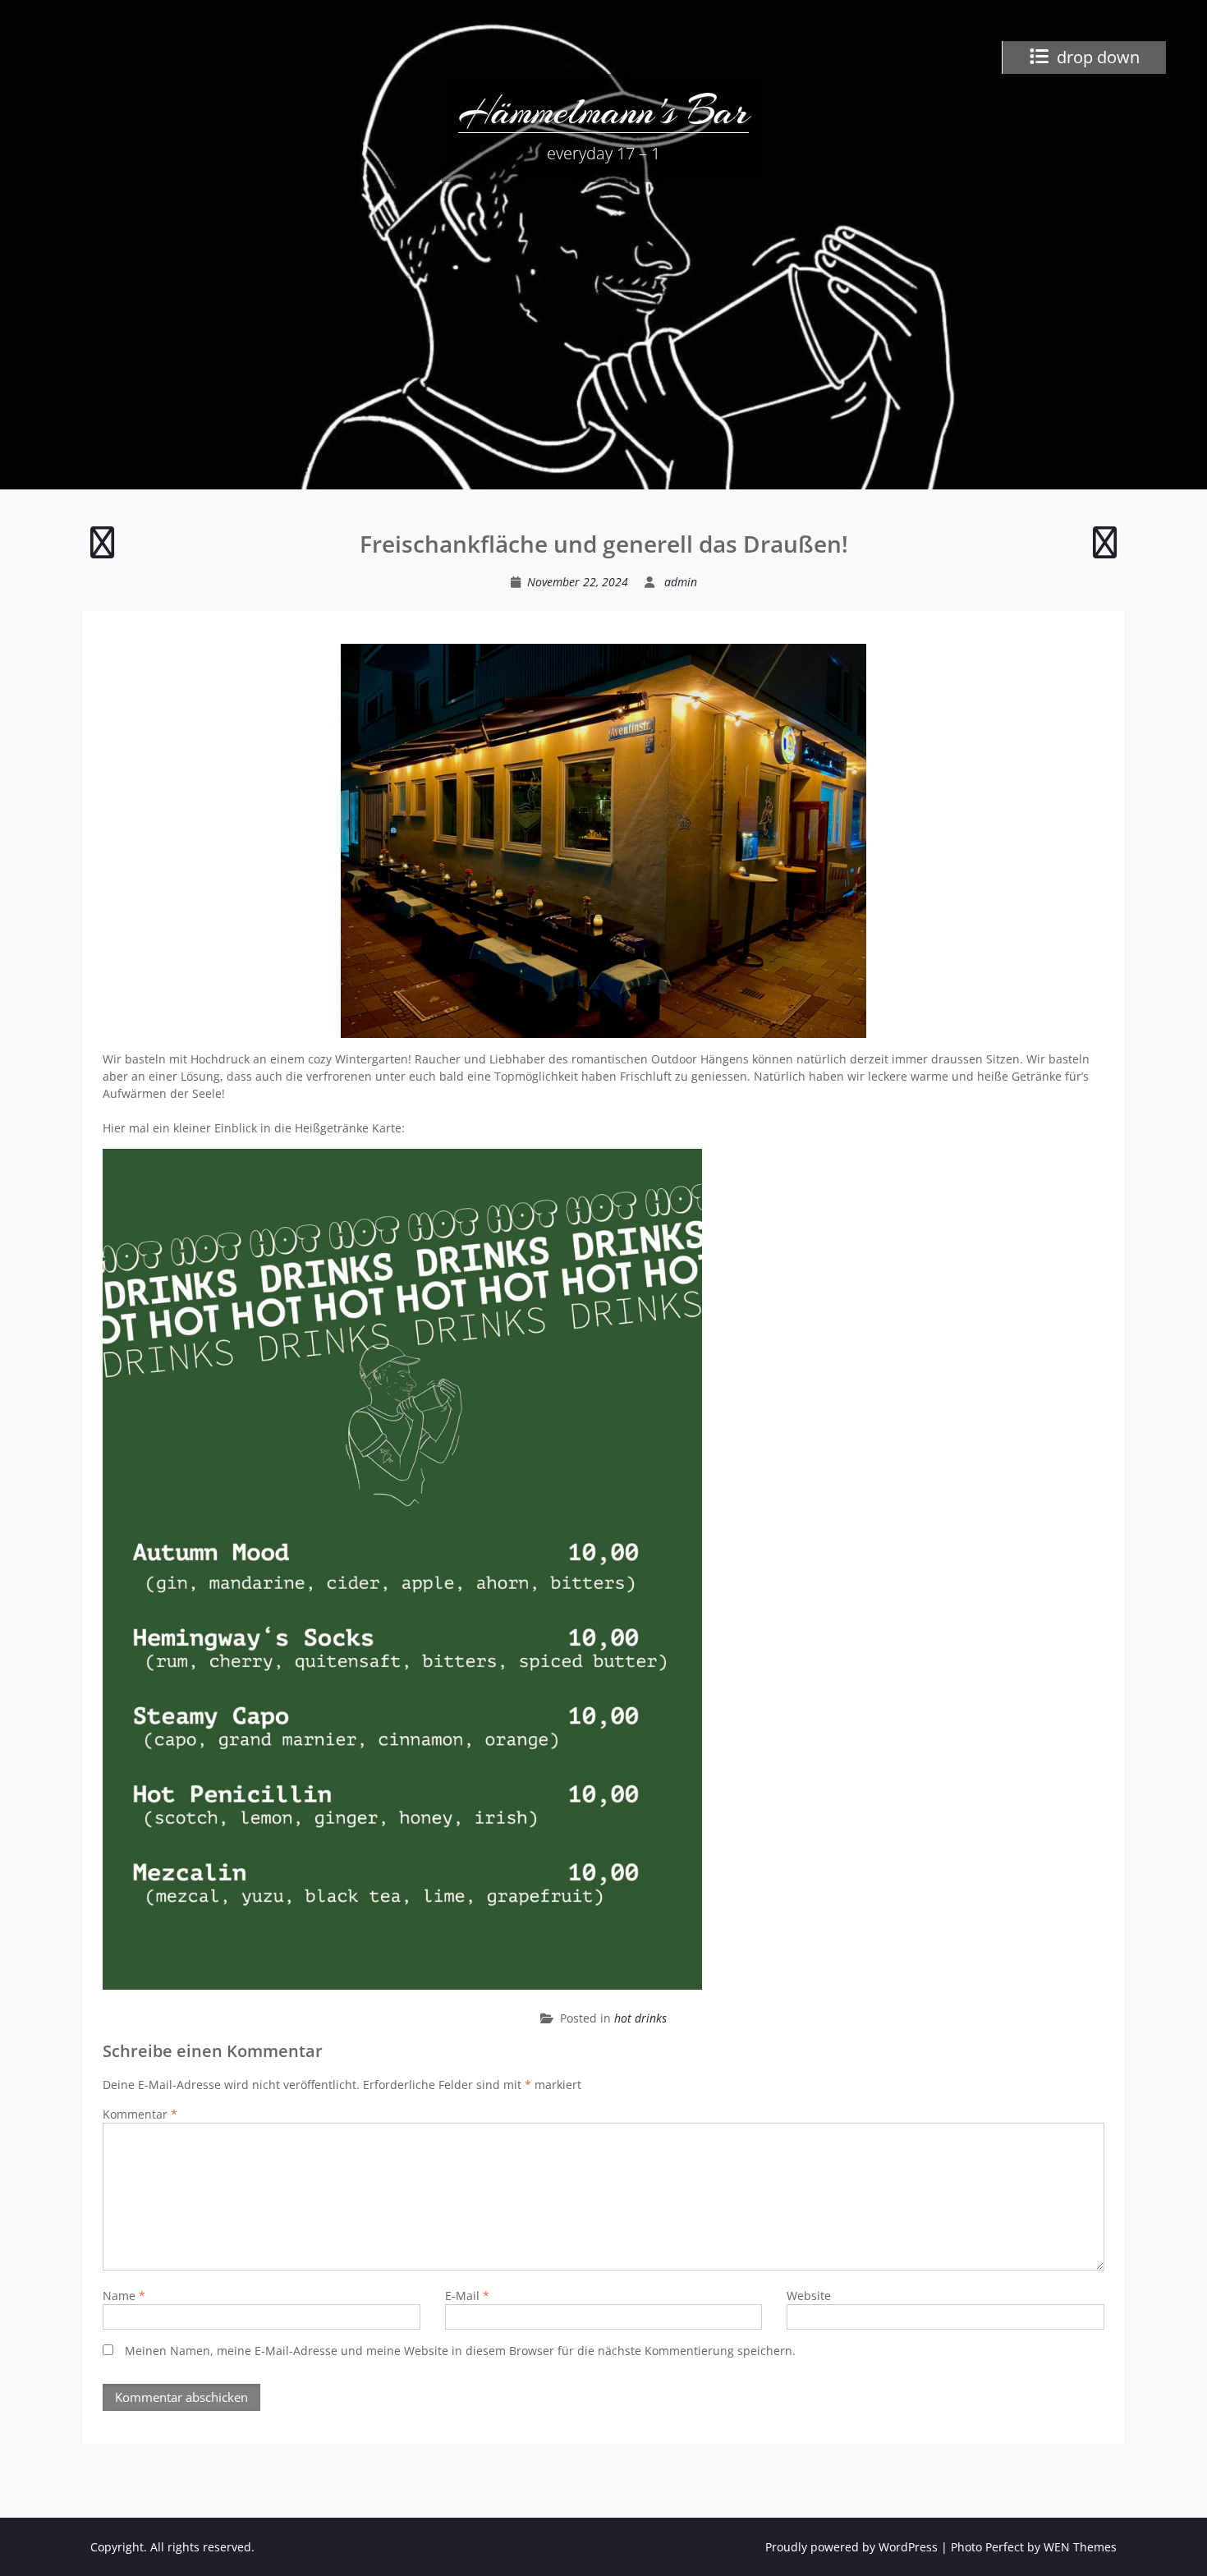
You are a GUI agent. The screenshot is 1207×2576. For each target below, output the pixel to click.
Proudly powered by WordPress (851, 2547)
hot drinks (640, 2018)
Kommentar (140, 2114)
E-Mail (467, 2296)
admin (681, 582)
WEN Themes (1080, 2547)
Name (124, 2296)
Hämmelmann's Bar (603, 111)
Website (809, 2296)
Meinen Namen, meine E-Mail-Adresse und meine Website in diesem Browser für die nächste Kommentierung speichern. (460, 2351)
